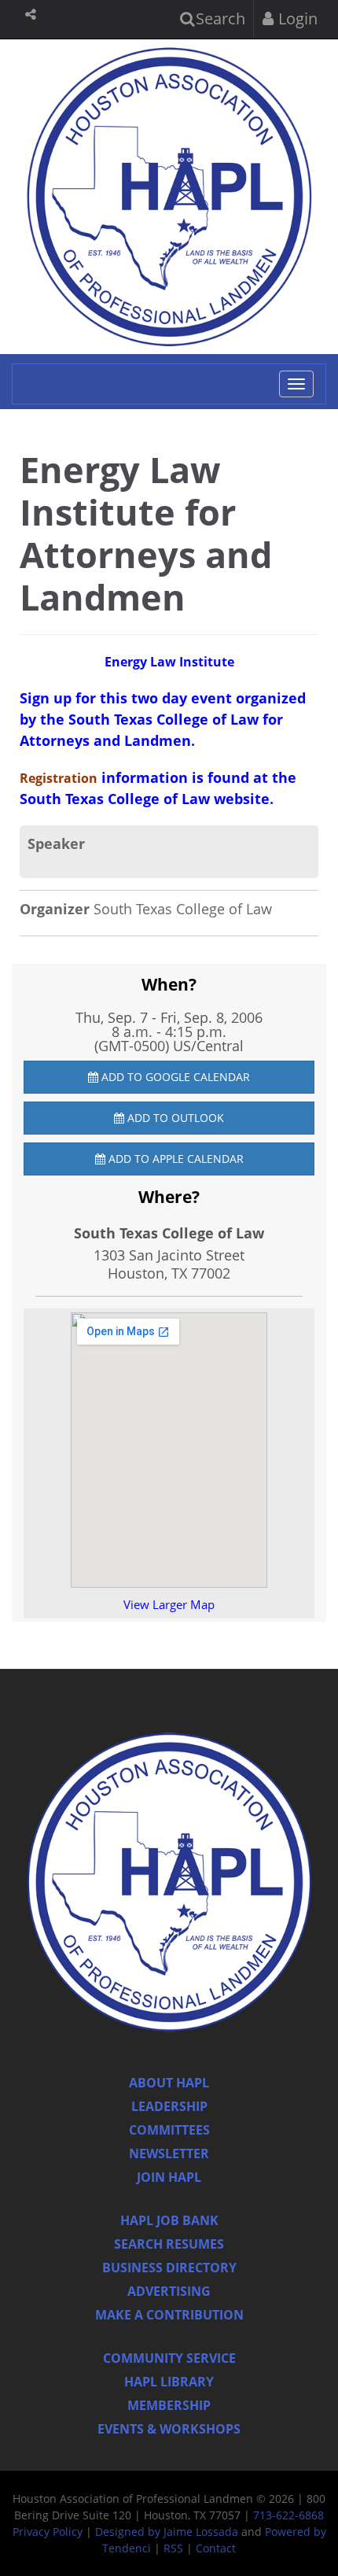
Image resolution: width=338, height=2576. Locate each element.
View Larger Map (169, 1604)
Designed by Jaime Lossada (167, 2532)
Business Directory (169, 2268)
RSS (173, 2548)
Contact (216, 2548)
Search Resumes (169, 2244)
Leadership (169, 2106)
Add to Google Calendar (174, 1077)
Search (219, 18)
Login (296, 18)
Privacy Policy (48, 2532)
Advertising (169, 2291)
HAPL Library (169, 2382)
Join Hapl (169, 2177)
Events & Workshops (169, 2429)
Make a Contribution (169, 2315)
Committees (169, 2130)
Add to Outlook (174, 1118)
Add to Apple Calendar (175, 1159)
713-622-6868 (288, 2515)
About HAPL (169, 2083)
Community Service (169, 2358)
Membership (169, 2405)
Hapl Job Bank (169, 2220)
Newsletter (169, 2153)
